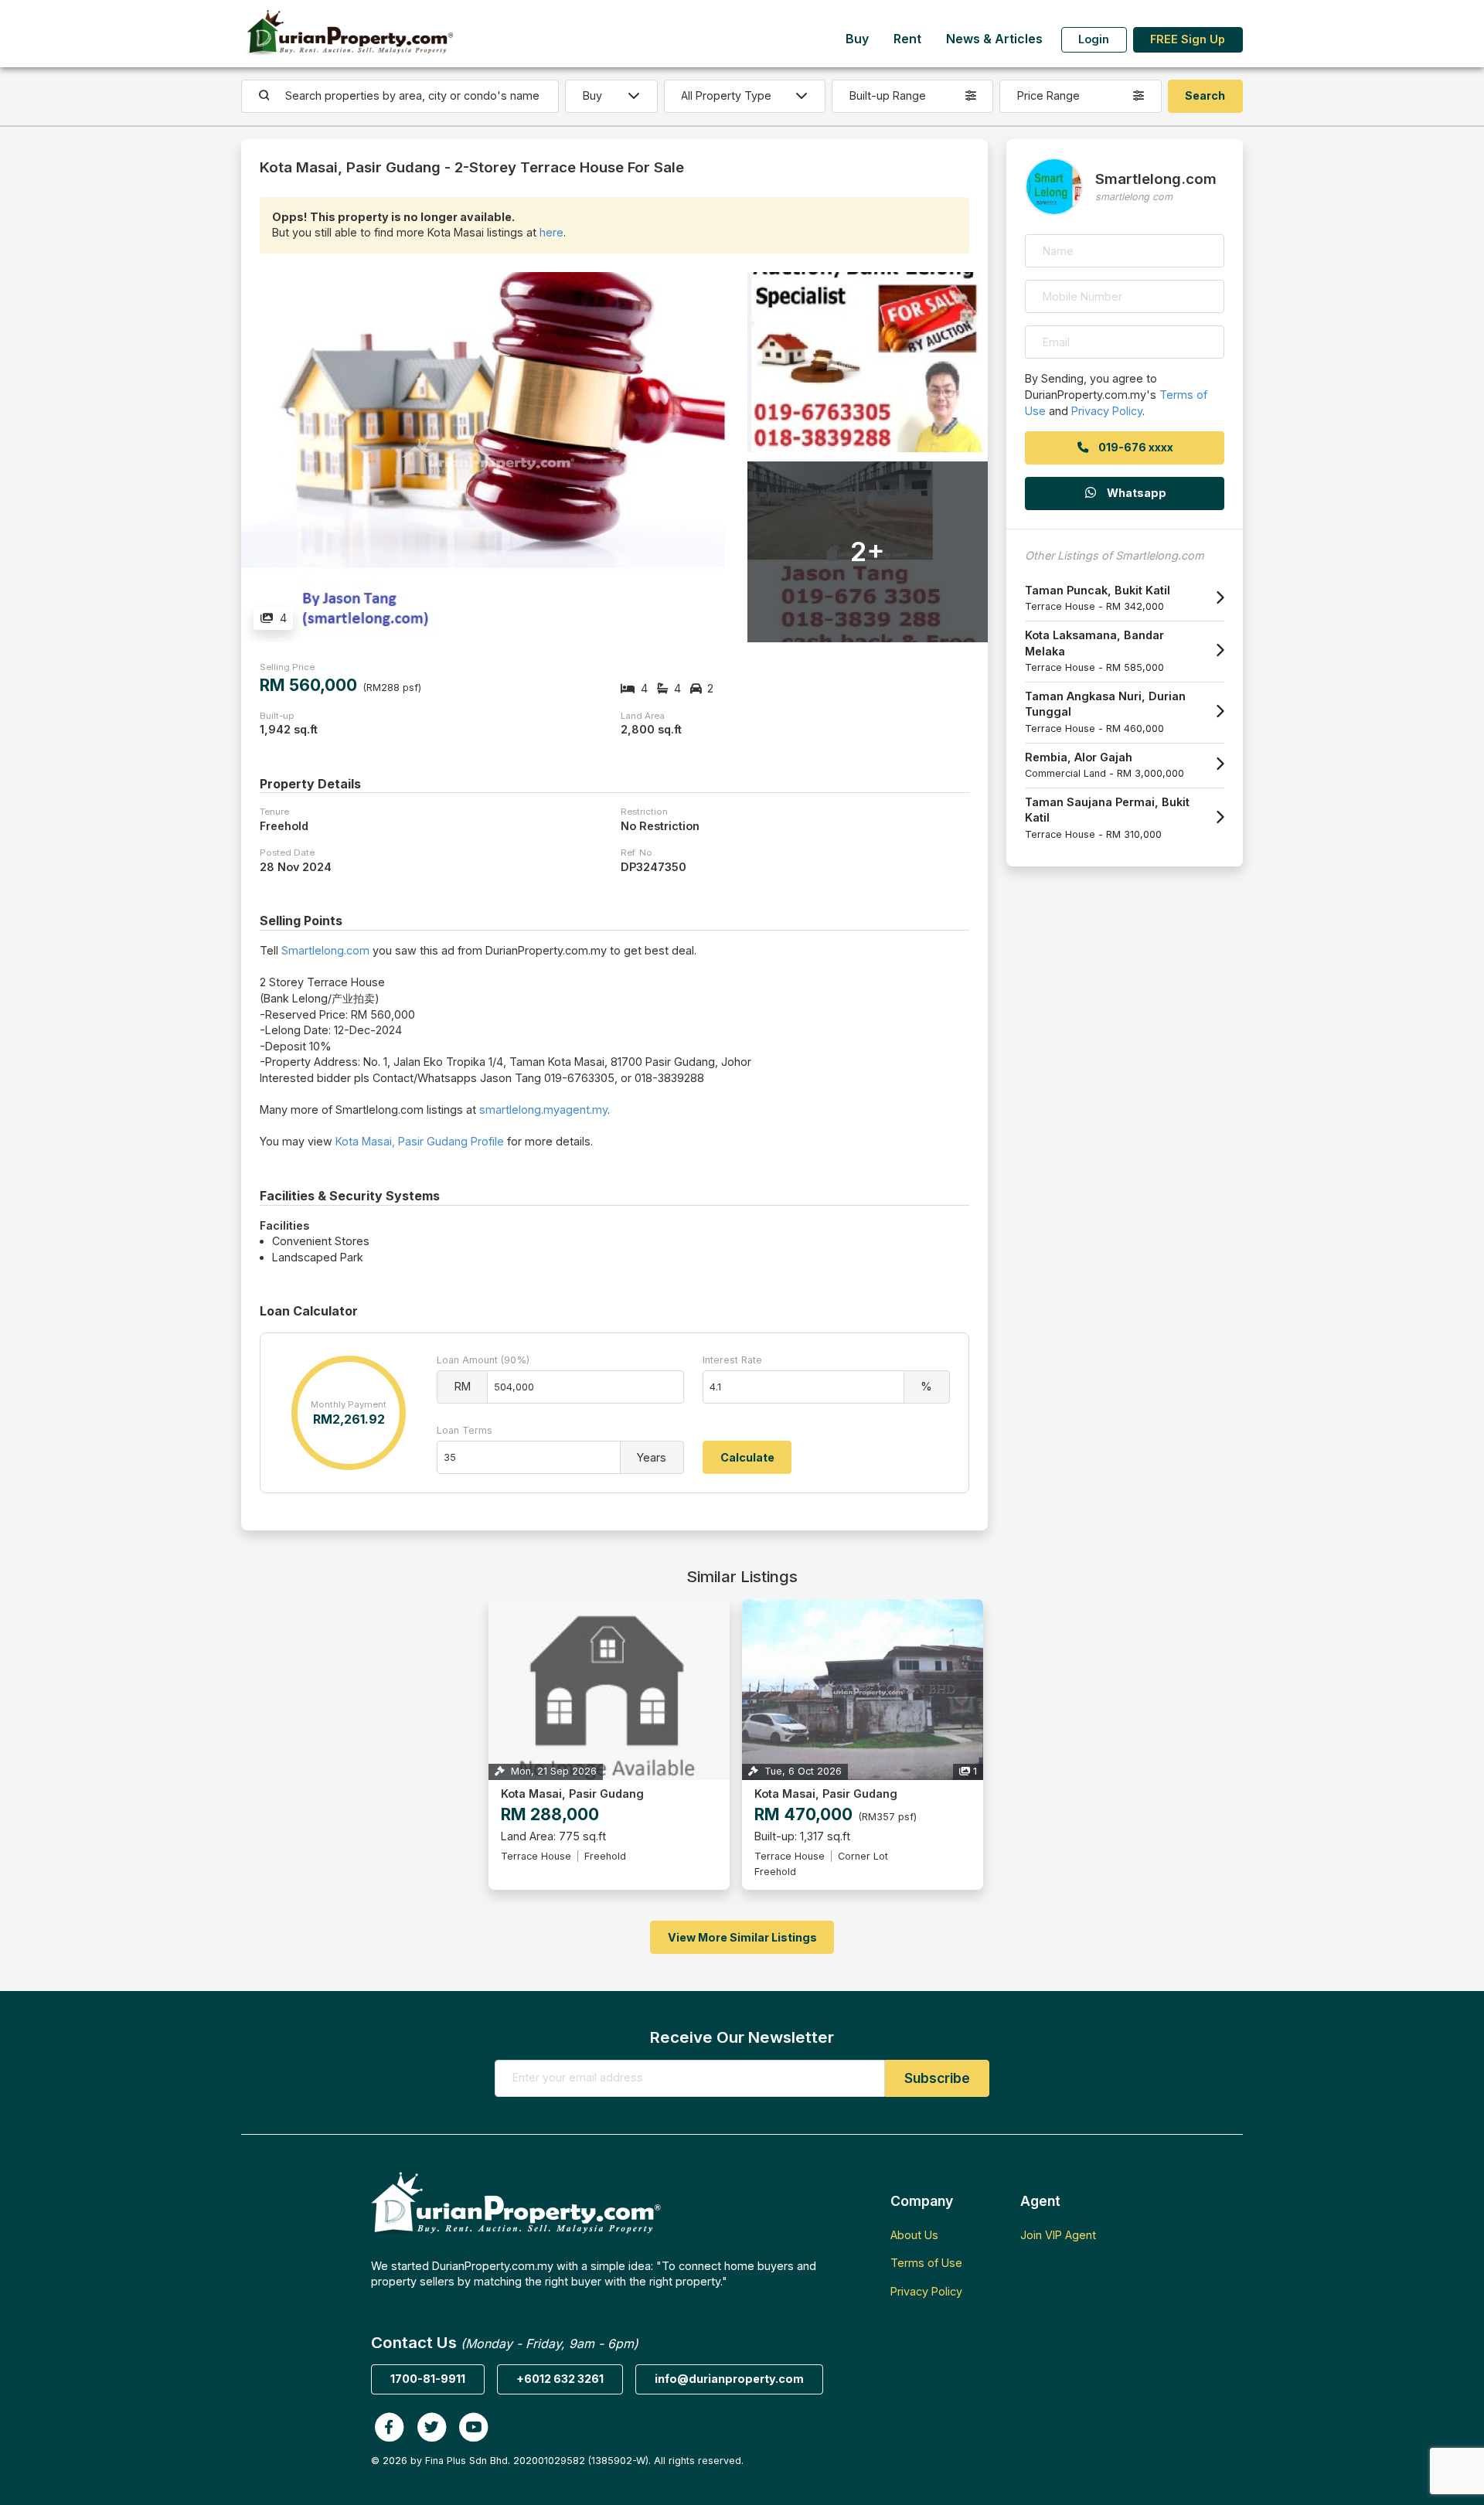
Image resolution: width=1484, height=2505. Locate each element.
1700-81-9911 (428, 2379)
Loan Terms (465, 1430)
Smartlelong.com (325, 950)
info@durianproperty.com (729, 2379)
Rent (907, 39)
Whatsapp (1135, 493)
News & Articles (994, 39)
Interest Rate (732, 1360)
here (551, 232)
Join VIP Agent (1058, 2235)
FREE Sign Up (1188, 39)
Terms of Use (926, 2263)
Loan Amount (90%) (483, 1360)
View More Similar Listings (742, 1937)
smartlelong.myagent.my (543, 1110)
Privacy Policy (1107, 411)
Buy (857, 39)
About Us (914, 2235)
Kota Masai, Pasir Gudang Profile (420, 1141)
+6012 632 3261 (560, 2379)
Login (1094, 39)
